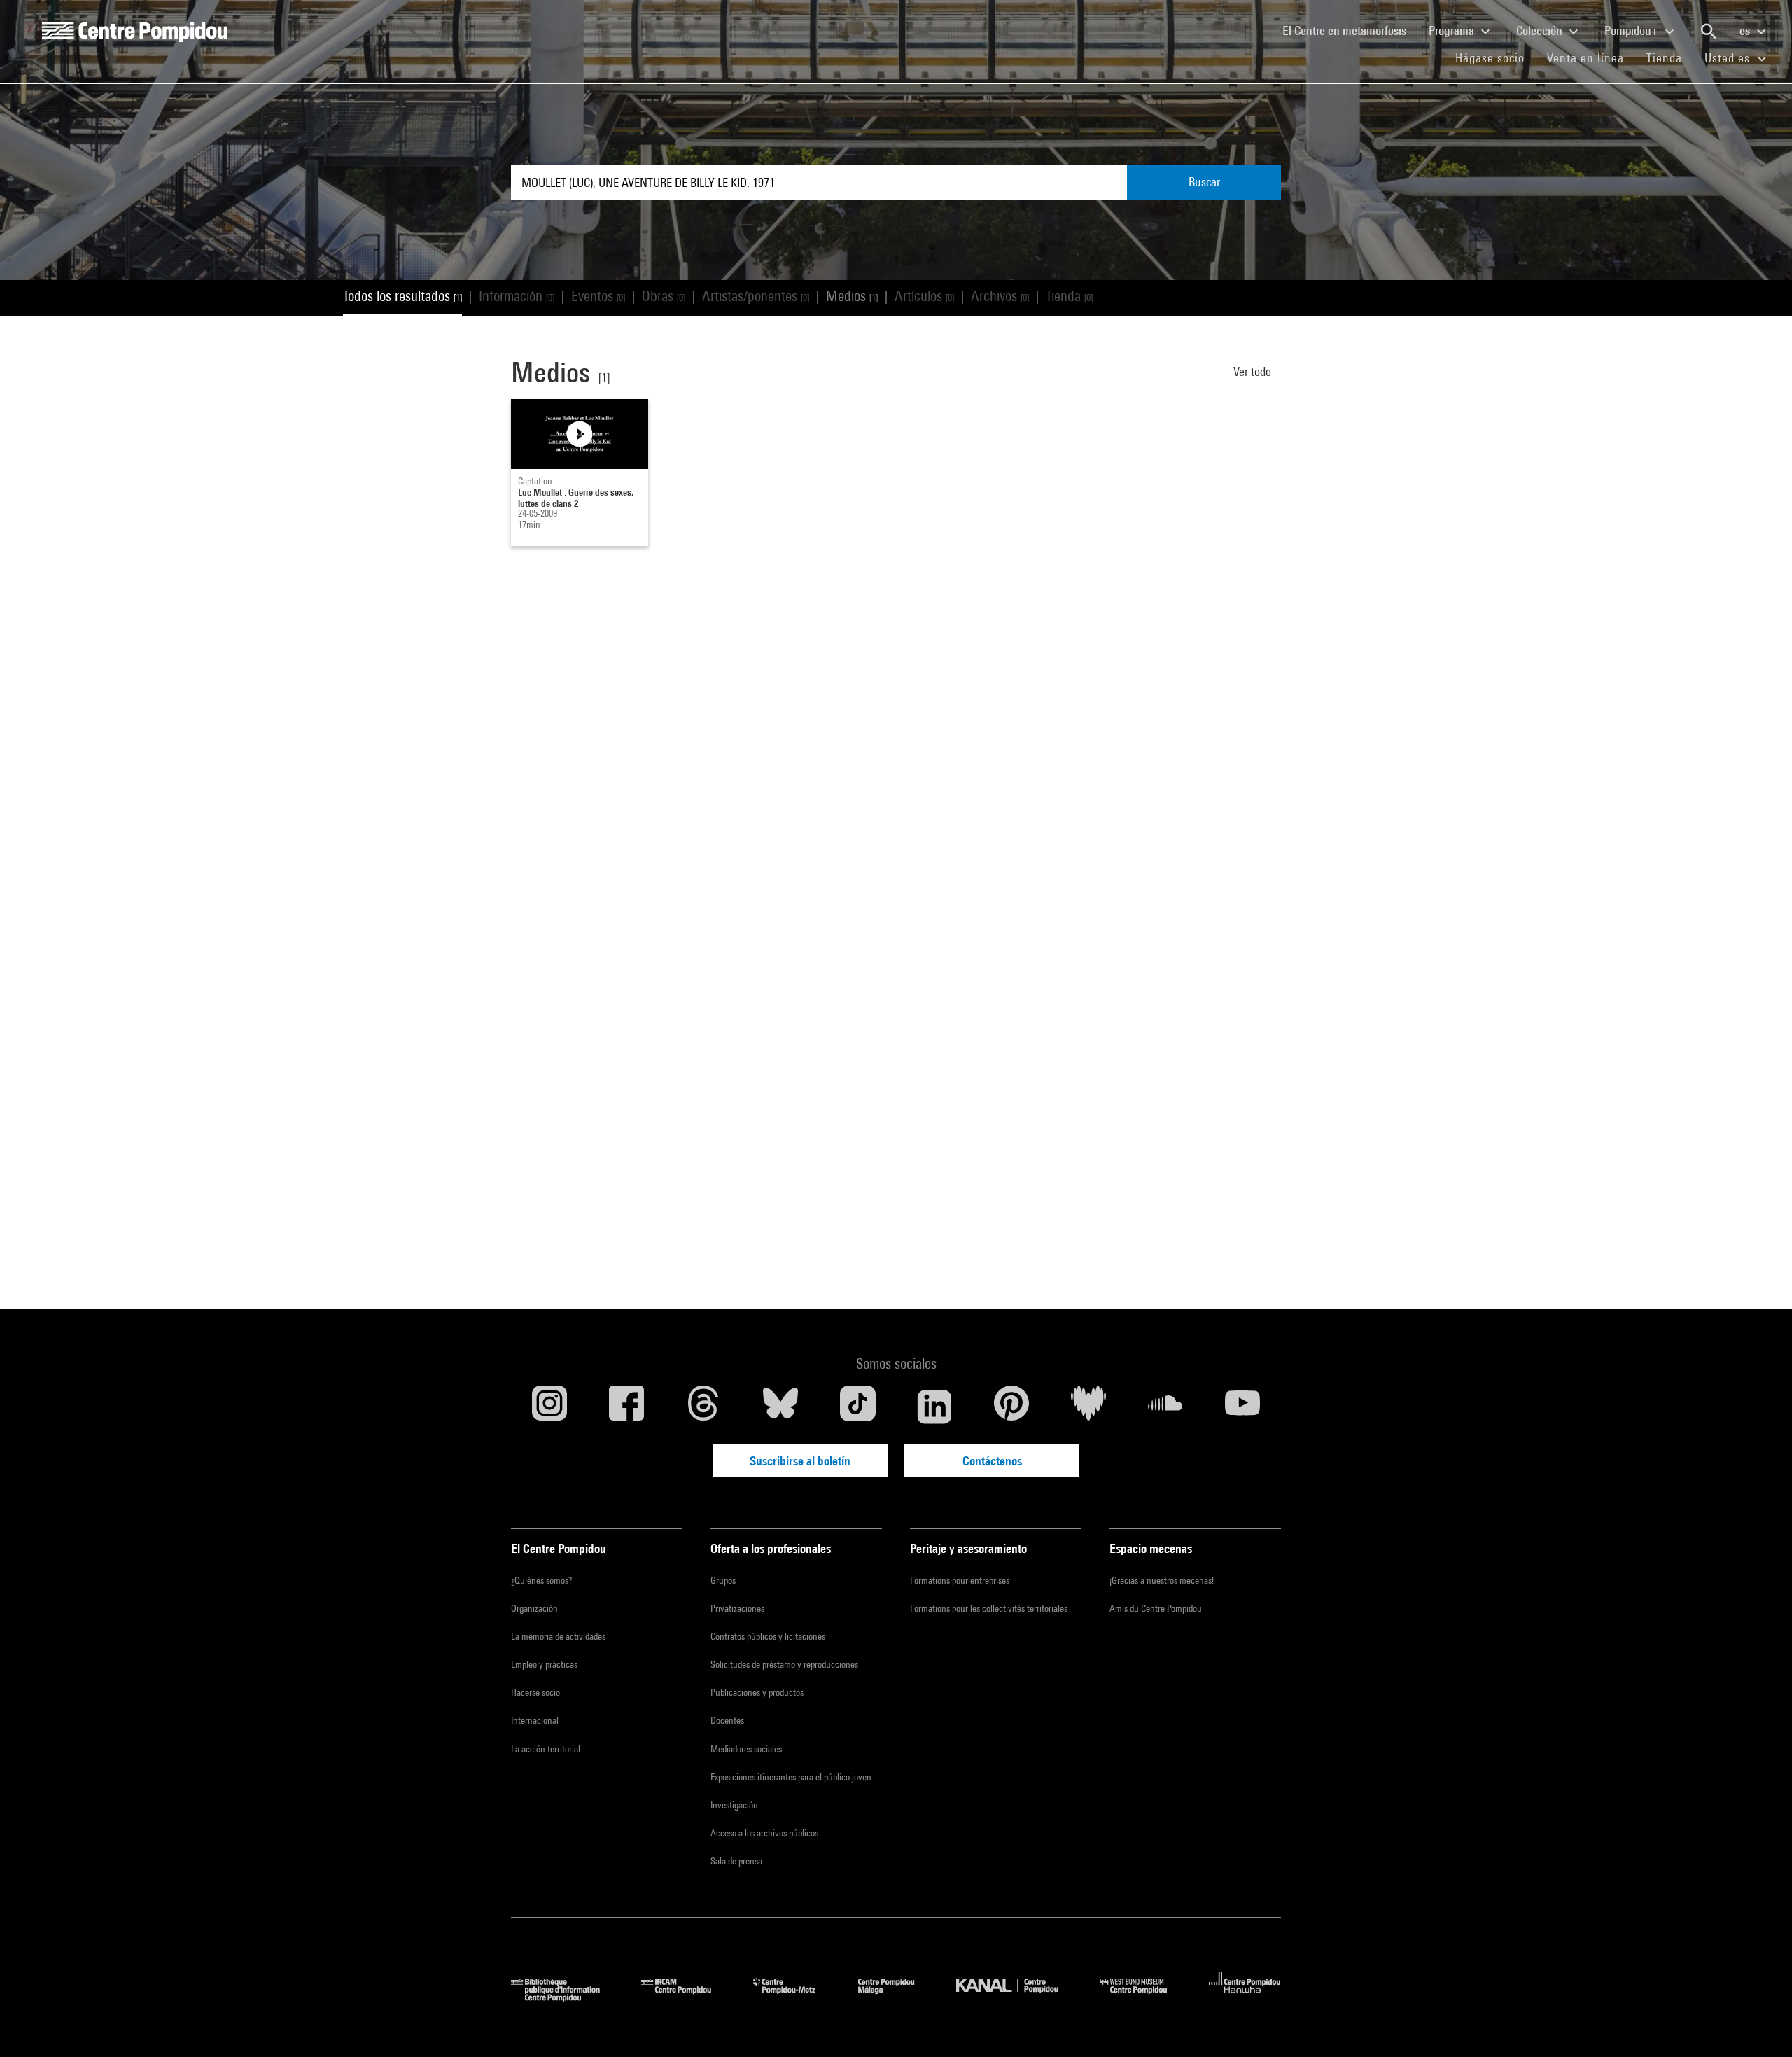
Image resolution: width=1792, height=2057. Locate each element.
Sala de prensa (736, 1861)
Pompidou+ (1633, 30)
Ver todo (1254, 371)
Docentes (727, 1720)
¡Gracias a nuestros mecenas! (1162, 1580)
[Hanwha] (1245, 1997)
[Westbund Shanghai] (1144, 1997)
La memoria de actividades (558, 1636)
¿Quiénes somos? (541, 1580)
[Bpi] (566, 1997)
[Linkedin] (934, 1407)
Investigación (734, 1805)
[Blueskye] (780, 1407)
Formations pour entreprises (960, 1580)
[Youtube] (1242, 1407)
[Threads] (703, 1407)
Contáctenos (992, 1461)
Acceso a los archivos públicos (764, 1833)
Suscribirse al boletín (800, 1461)
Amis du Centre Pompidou (1156, 1608)
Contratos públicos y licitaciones (768, 1636)
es (1746, 30)
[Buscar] (1709, 32)
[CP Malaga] (897, 1997)
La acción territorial (546, 1749)
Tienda (1670, 57)
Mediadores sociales (746, 1749)
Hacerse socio (535, 1692)
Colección (1541, 30)
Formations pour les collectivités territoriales (989, 1608)
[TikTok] (857, 1407)
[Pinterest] (1011, 1407)
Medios (852, 296)
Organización (534, 1608)
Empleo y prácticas (544, 1664)
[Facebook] (626, 1407)
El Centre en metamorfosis (1350, 30)
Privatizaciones (737, 1608)
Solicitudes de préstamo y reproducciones (784, 1664)
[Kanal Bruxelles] (1017, 1997)
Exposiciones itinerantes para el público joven (791, 1777)
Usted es (1729, 58)
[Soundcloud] (1165, 1407)
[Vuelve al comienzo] (1759, 2024)
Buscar (1204, 182)
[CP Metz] (795, 1997)
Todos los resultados (402, 296)
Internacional (535, 1720)
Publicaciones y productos (757, 1692)
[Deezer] (1088, 1407)
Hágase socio (1496, 57)
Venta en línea (1585, 58)
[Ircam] (687, 1997)
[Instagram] (549, 1407)
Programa (1453, 30)
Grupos (723, 1580)
